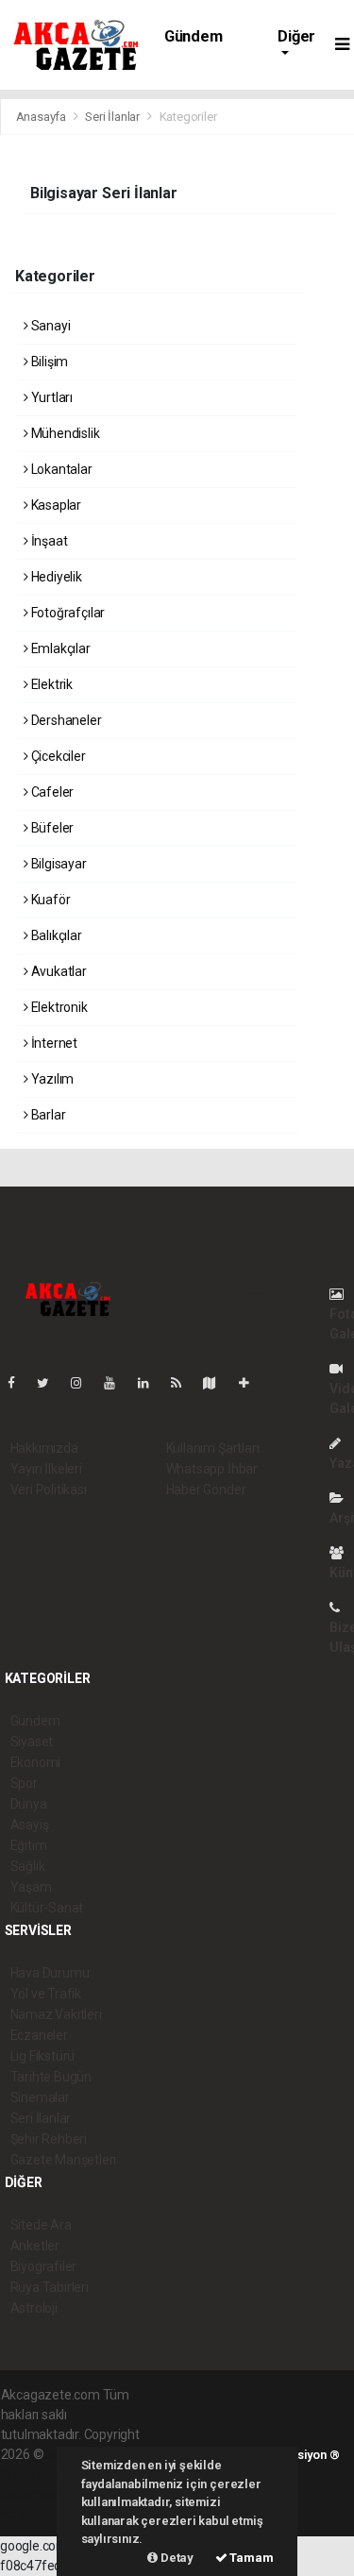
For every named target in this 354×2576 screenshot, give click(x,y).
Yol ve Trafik (46, 1994)
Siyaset (32, 1742)
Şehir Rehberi (49, 2139)
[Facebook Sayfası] (19, 1383)
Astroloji (34, 2308)
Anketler (35, 2246)
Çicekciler (57, 756)
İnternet (53, 1043)
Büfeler (51, 828)
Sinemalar (40, 2097)
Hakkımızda (44, 1448)
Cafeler (51, 792)
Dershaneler (65, 720)
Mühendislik (64, 433)
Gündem (194, 36)
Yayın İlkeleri (46, 1469)
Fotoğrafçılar (67, 613)
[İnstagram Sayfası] (84, 1383)
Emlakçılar (59, 648)
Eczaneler (39, 2035)
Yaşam (31, 1887)
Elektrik (51, 684)
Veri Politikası (49, 1490)
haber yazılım (40, 2494)
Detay (176, 2558)
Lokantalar (60, 469)
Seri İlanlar (112, 117)
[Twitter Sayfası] (51, 1383)
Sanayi (49, 326)
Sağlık (28, 1866)
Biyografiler (44, 2266)
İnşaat (48, 541)
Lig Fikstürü (43, 2056)
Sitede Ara (41, 2225)
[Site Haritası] (217, 1383)
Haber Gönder (206, 1490)
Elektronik (58, 1007)
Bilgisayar (58, 864)
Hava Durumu (50, 1973)
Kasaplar (55, 505)
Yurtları (51, 397)
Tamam (251, 2558)
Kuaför (49, 900)
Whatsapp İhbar (212, 1469)
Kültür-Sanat (47, 1908)
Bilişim (48, 362)
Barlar (47, 1115)
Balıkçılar (55, 935)
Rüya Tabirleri (50, 2287)
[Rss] (184, 1383)
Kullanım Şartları (213, 1448)
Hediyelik (55, 577)
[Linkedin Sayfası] (151, 1383)
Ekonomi (36, 1762)
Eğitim (29, 1845)
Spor (24, 1783)
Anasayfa (42, 117)
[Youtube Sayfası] (117, 1383)
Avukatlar (58, 971)
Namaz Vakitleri (56, 2014)
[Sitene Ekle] (252, 1383)
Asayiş (30, 1825)
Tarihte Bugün (51, 2077)
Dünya (29, 1804)
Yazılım (51, 1079)
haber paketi (37, 2474)
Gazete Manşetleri (64, 2160)
